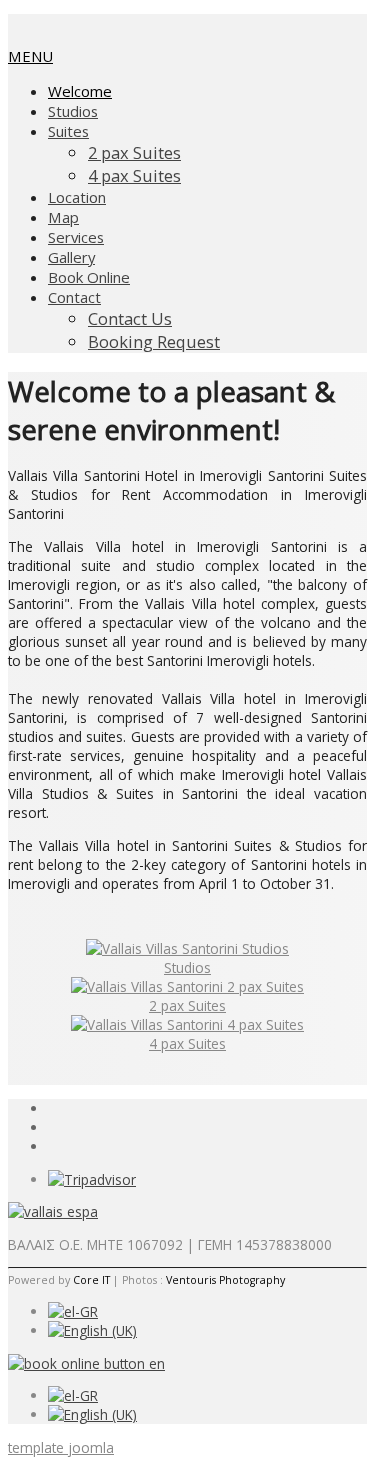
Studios (73, 111)
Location (77, 197)
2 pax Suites (134, 152)
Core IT (91, 1280)
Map (63, 217)
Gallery (71, 257)
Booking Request (154, 341)
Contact (74, 297)
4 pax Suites (134, 175)
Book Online (89, 277)
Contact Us (130, 318)
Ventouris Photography (225, 1280)
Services (76, 237)
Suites (68, 131)
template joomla (61, 1447)
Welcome (80, 91)
